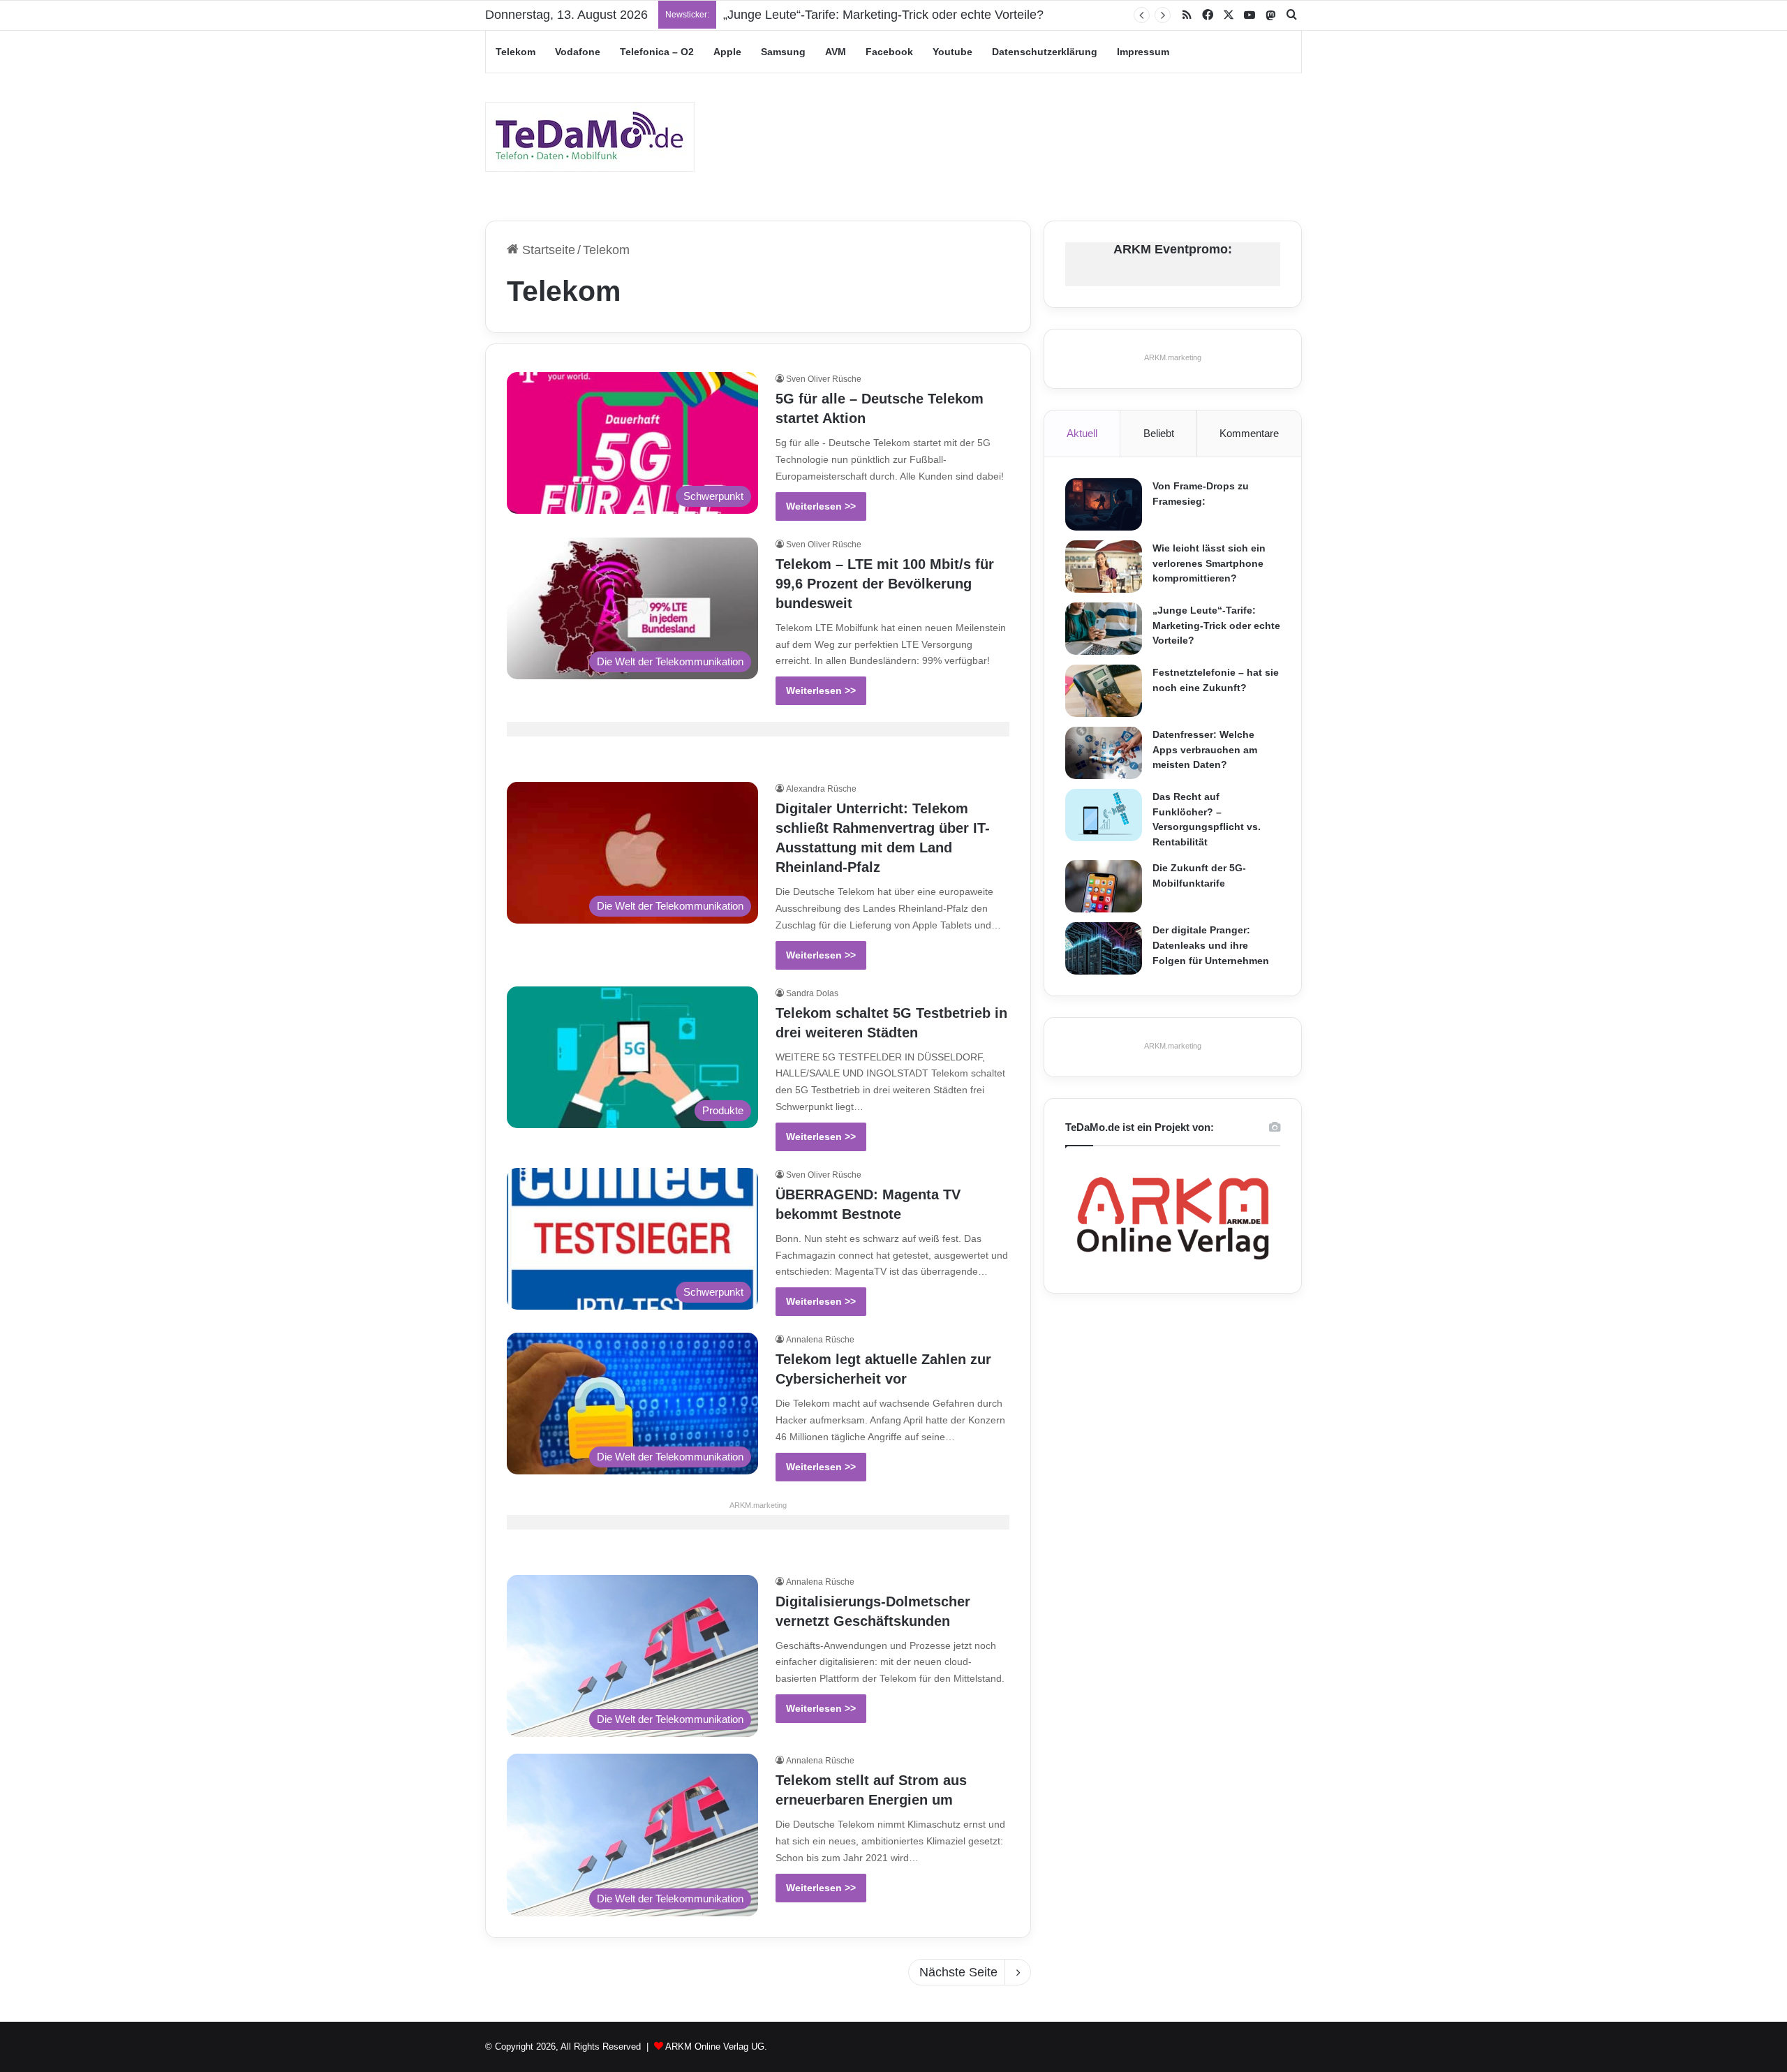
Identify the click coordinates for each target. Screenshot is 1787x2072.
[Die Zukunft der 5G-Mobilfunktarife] (1104, 886)
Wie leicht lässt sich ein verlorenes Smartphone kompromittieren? (1209, 563)
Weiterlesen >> (821, 506)
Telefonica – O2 (657, 52)
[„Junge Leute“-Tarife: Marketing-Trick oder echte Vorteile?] (1104, 629)
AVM (836, 52)
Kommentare (1249, 433)
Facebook (889, 52)
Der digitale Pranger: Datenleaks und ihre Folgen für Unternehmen (1211, 945)
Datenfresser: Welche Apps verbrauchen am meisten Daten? (1205, 749)
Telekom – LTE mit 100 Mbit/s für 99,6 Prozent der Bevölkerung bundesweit (885, 584)
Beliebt (1159, 433)
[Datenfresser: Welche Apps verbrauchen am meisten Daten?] (1104, 753)
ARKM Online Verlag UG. (716, 2047)
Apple (727, 52)
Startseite (547, 250)
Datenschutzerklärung (1045, 52)
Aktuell (1082, 433)
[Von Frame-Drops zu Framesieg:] (1104, 504)
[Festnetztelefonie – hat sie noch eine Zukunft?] (1104, 691)
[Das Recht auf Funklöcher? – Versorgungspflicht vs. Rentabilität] (1104, 815)
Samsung (783, 52)
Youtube (952, 52)
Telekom (516, 52)
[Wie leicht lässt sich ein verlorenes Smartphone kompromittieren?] (1104, 567)
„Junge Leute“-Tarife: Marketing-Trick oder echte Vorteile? (883, 15)
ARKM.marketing (758, 1505)
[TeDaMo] (590, 137)
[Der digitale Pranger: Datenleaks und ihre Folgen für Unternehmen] (1104, 948)
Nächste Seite (958, 1972)
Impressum (1143, 52)
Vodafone (578, 52)
